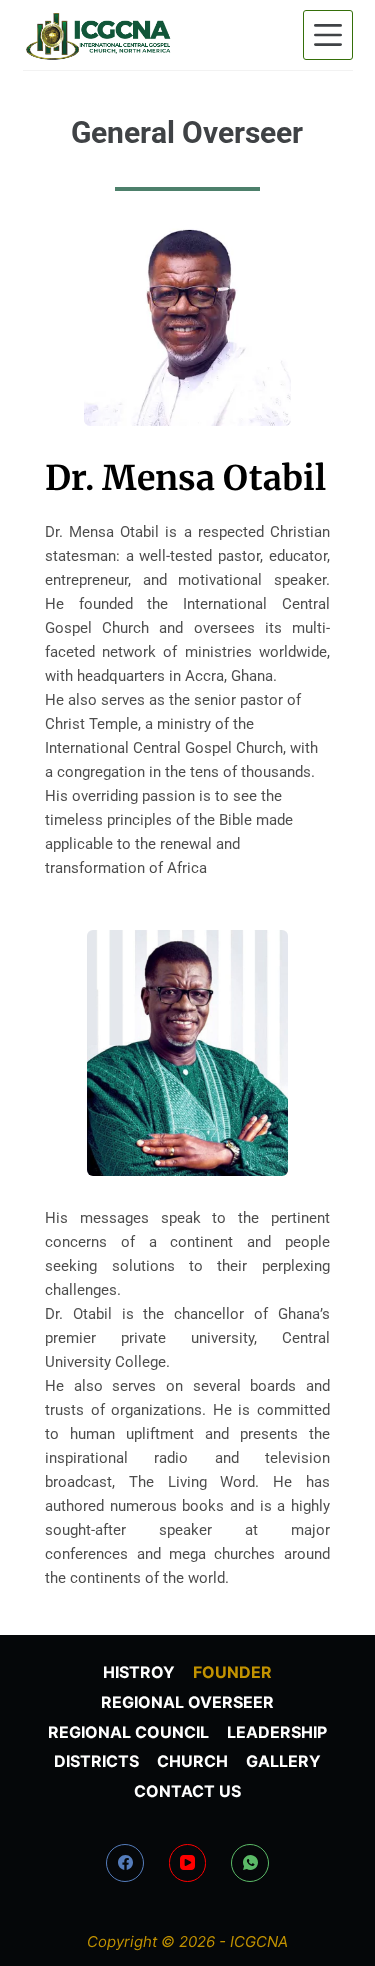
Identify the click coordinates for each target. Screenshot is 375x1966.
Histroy (139, 1672)
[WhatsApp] (250, 1863)
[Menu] (328, 35)
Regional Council (128, 1732)
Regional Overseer (187, 1702)
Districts (96, 1761)
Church (192, 1761)
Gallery (283, 1761)
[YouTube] (188, 1863)
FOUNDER (232, 1672)
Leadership (277, 1732)
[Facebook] (125, 1863)
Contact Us (187, 1791)
